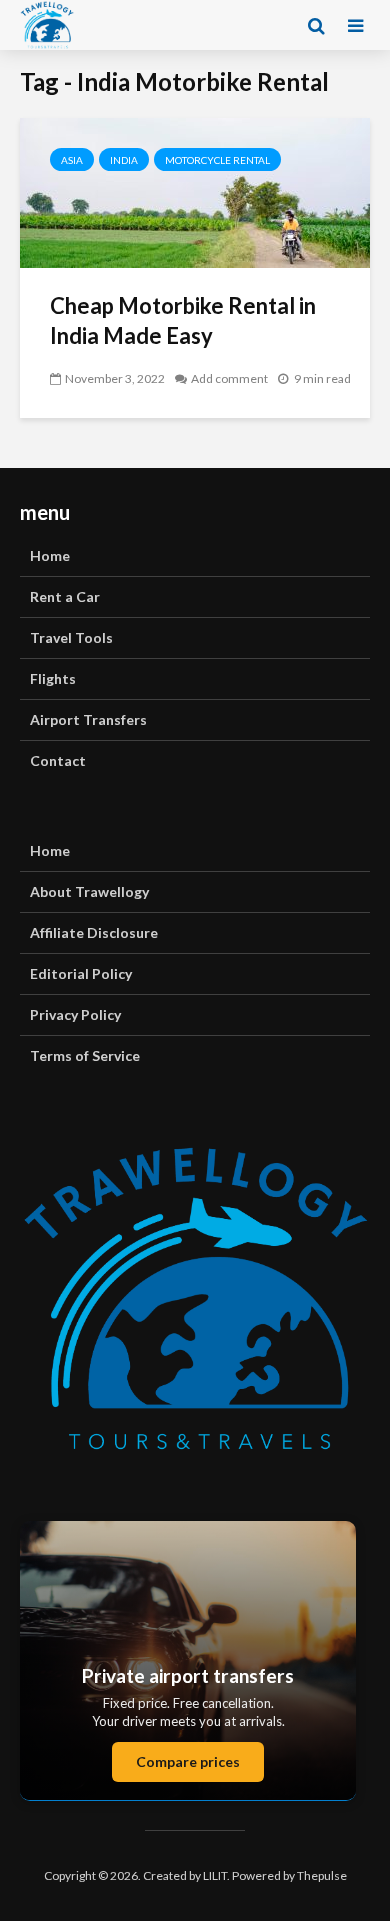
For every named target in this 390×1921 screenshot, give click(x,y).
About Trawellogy (89, 891)
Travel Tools (71, 637)
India (124, 160)
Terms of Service (85, 1055)
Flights (53, 678)
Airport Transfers (88, 719)
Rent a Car (65, 596)
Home (50, 555)
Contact (58, 760)
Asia (72, 160)
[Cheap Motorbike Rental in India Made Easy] (195, 190)
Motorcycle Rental (217, 160)
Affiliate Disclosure (94, 932)
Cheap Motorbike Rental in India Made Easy (183, 320)
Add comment (229, 378)
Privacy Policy (75, 1014)
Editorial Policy (81, 973)
